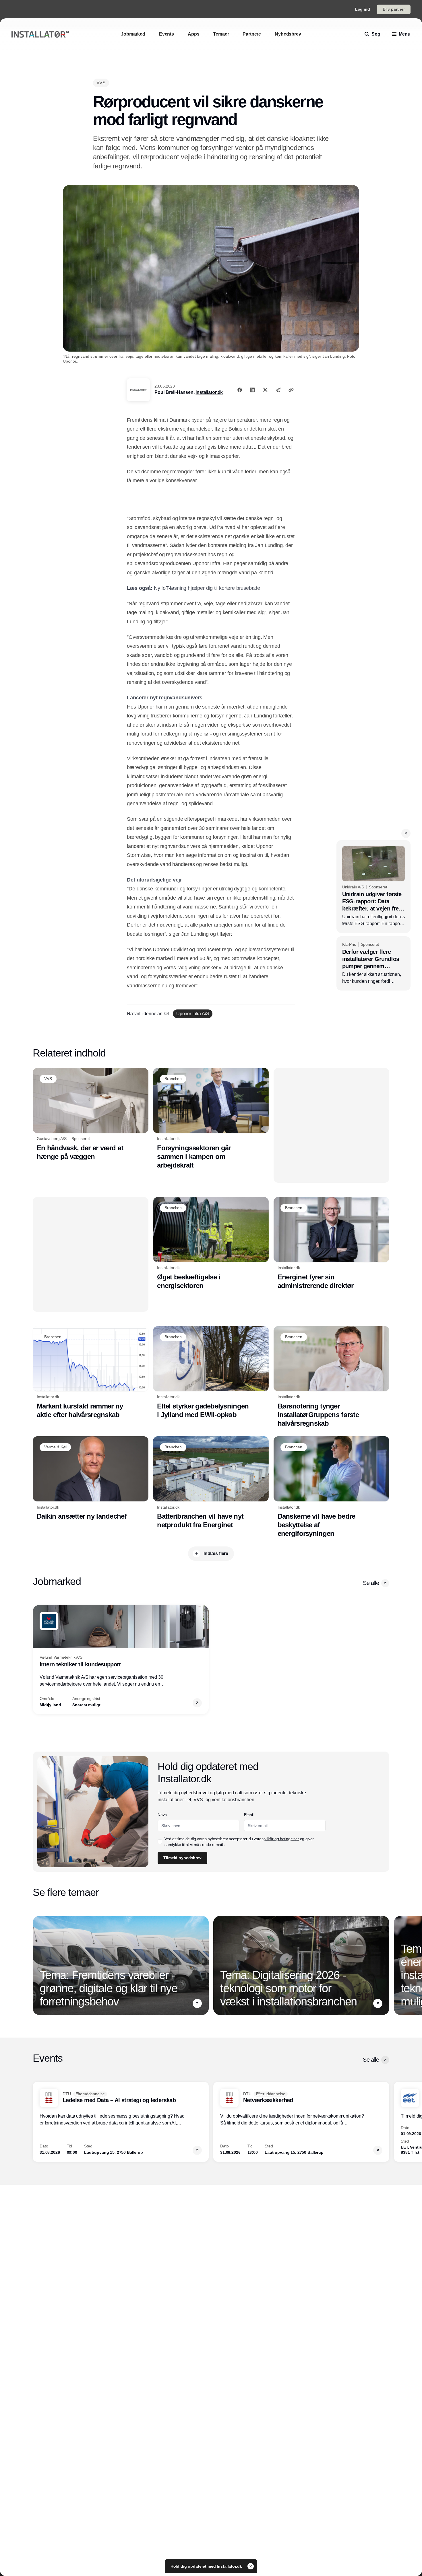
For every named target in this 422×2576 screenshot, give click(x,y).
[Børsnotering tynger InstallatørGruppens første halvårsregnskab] (331, 1377)
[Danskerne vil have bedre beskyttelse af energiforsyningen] (331, 1487)
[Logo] (40, 34)
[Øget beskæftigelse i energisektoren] (211, 1244)
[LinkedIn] (252, 390)
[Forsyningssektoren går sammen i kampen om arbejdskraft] (211, 1119)
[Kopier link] (291, 390)
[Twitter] (265, 390)
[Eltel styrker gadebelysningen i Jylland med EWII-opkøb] (211, 1373)
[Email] (278, 390)
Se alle (371, 1583)
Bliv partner (394, 9)
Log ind (363, 9)
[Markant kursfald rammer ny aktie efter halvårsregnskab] (91, 1373)
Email (249, 1815)
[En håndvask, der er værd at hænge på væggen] (91, 1114)
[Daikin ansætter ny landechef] (91, 1478)
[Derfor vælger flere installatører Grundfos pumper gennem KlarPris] (373, 963)
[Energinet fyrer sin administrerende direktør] (331, 1244)
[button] (406, 833)
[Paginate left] (37, 1659)
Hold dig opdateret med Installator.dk (207, 2566)
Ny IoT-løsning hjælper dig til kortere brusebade (207, 588)
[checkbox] (160, 1842)
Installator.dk (209, 392)
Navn (162, 1815)
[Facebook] (240, 390)
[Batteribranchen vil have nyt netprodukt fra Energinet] (211, 1483)
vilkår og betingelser (282, 1839)
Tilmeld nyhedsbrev (182, 1858)
